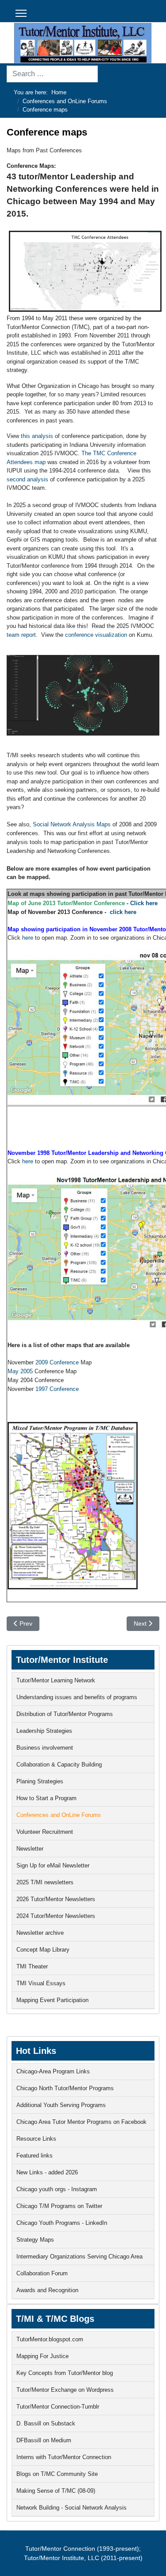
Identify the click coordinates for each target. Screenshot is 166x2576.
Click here (144, 903)
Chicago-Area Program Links (53, 2071)
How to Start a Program (46, 1798)
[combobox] (52, 74)
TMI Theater (32, 1966)
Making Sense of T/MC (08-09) (56, 2491)
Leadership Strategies (44, 1731)
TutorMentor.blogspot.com (50, 2339)
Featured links (35, 2156)
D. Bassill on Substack (46, 2423)
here (27, 938)
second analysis (27, 479)
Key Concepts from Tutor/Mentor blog (65, 2373)
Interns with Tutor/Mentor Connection (64, 2457)
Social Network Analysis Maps (72, 824)
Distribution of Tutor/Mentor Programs (65, 1714)
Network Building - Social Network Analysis (71, 2508)
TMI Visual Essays (41, 1983)
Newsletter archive (40, 1933)
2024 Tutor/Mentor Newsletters (56, 1916)
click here (123, 912)
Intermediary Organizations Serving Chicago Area (79, 2256)
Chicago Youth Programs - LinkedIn (62, 2223)
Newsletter (30, 1849)
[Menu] (21, 13)
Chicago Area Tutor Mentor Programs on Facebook (81, 2122)
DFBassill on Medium (44, 2440)
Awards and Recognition (47, 2290)
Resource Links (36, 2139)
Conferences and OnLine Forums (59, 1815)
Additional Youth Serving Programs (61, 2105)
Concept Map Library (43, 1950)
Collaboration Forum (42, 2273)
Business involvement (45, 1748)
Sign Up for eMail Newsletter (53, 1865)
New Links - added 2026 (47, 2172)
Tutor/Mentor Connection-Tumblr (58, 2407)
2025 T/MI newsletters (45, 1882)
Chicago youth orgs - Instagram (57, 2189)
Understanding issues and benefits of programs (77, 1697)
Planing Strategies (40, 1781)
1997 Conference (57, 1389)
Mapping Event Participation (52, 2000)
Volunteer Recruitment (45, 1832)
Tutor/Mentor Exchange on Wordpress (65, 2390)
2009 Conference (57, 1362)
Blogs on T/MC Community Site (57, 2474)
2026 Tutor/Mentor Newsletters (56, 1899)
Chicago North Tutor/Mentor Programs (65, 2088)
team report (21, 635)
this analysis (37, 436)
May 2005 (20, 1371)
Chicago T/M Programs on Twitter (59, 2206)
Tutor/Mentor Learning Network (56, 1680)
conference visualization (96, 635)
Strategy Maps (35, 2240)
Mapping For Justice (42, 2356)
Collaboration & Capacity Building (59, 1764)
